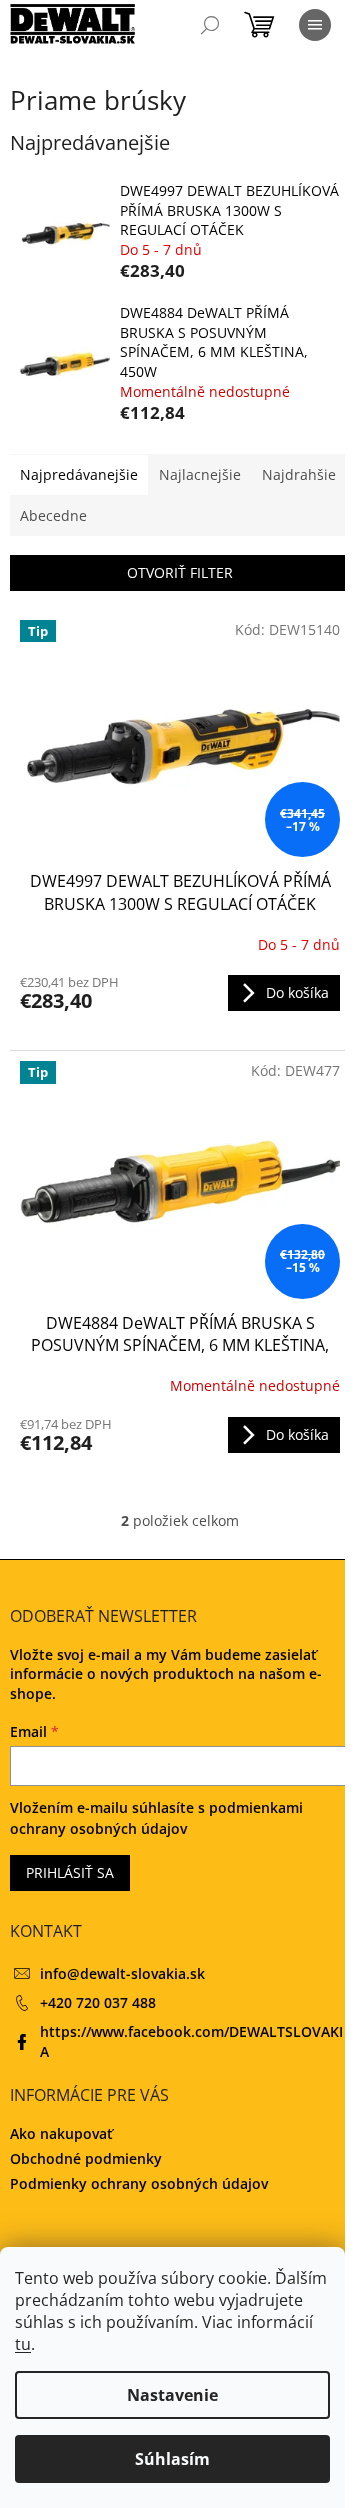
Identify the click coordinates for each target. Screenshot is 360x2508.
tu (23, 2344)
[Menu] (315, 25)
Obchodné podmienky (86, 2158)
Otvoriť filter (180, 572)
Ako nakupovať (61, 2133)
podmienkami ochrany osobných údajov (156, 1817)
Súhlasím (172, 2459)
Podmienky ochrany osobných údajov (139, 2183)
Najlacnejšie (200, 474)
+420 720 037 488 (98, 2002)
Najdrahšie (299, 474)
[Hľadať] (210, 25)
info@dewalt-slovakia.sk (122, 1973)
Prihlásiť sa (70, 1872)
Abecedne (53, 515)
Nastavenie (172, 2395)
